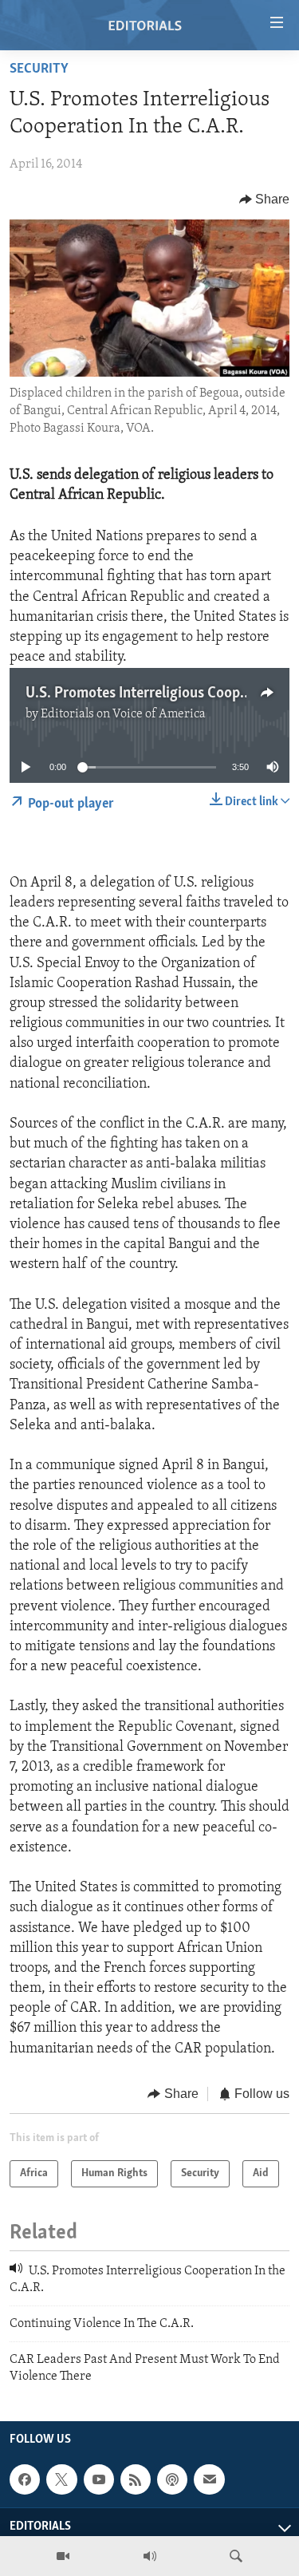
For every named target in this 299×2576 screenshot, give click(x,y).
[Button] (265, 200)
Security (39, 69)
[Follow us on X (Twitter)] (61, 2479)
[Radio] (150, 2556)
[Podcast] (172, 2479)
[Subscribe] (209, 2479)
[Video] (63, 2556)
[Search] (236, 2556)
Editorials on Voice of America (123, 714)
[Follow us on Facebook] (25, 2479)
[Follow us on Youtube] (99, 2479)
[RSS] (136, 2479)
